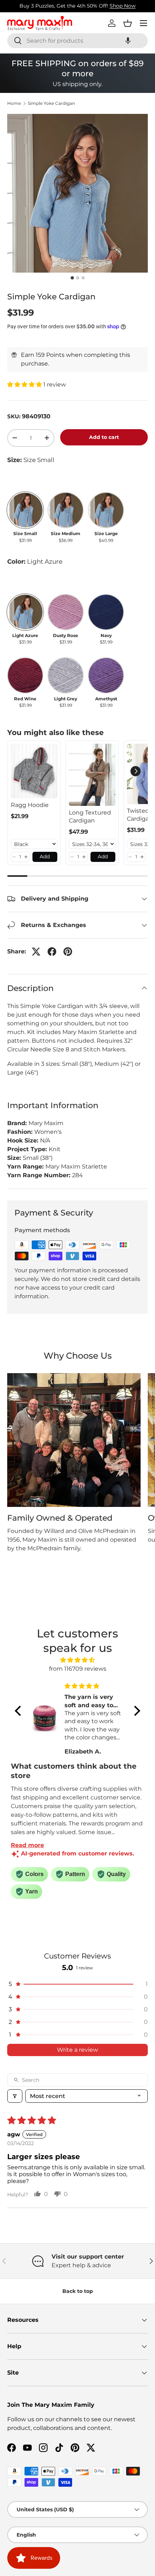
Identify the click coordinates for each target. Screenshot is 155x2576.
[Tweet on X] (36, 952)
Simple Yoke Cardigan (51, 103)
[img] (77, 1660)
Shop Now (123, 6)
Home (14, 103)
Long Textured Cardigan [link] (90, 817)
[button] (128, 41)
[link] (34, 771)
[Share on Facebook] (52, 952)
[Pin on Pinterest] (68, 952)
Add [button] (45, 856)
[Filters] (15, 2096)
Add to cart (104, 437)
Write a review (77, 2050)
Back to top (78, 2291)
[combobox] (77, 41)
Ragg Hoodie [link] (30, 805)
